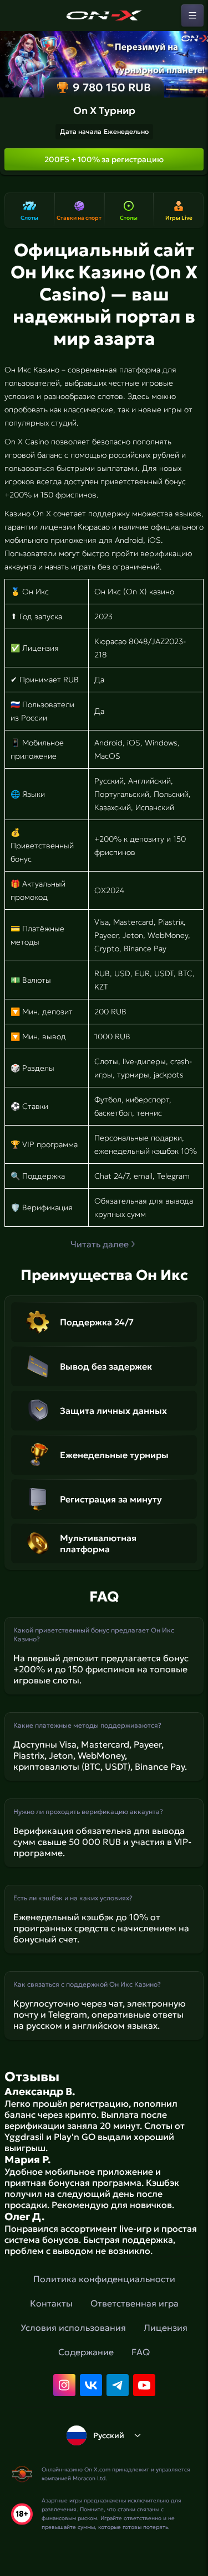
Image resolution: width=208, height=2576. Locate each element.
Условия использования (73, 2328)
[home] (104, 15)
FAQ (141, 2352)
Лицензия (166, 2328)
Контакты (51, 2303)
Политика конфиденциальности (104, 2279)
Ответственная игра (135, 2303)
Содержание (86, 2352)
